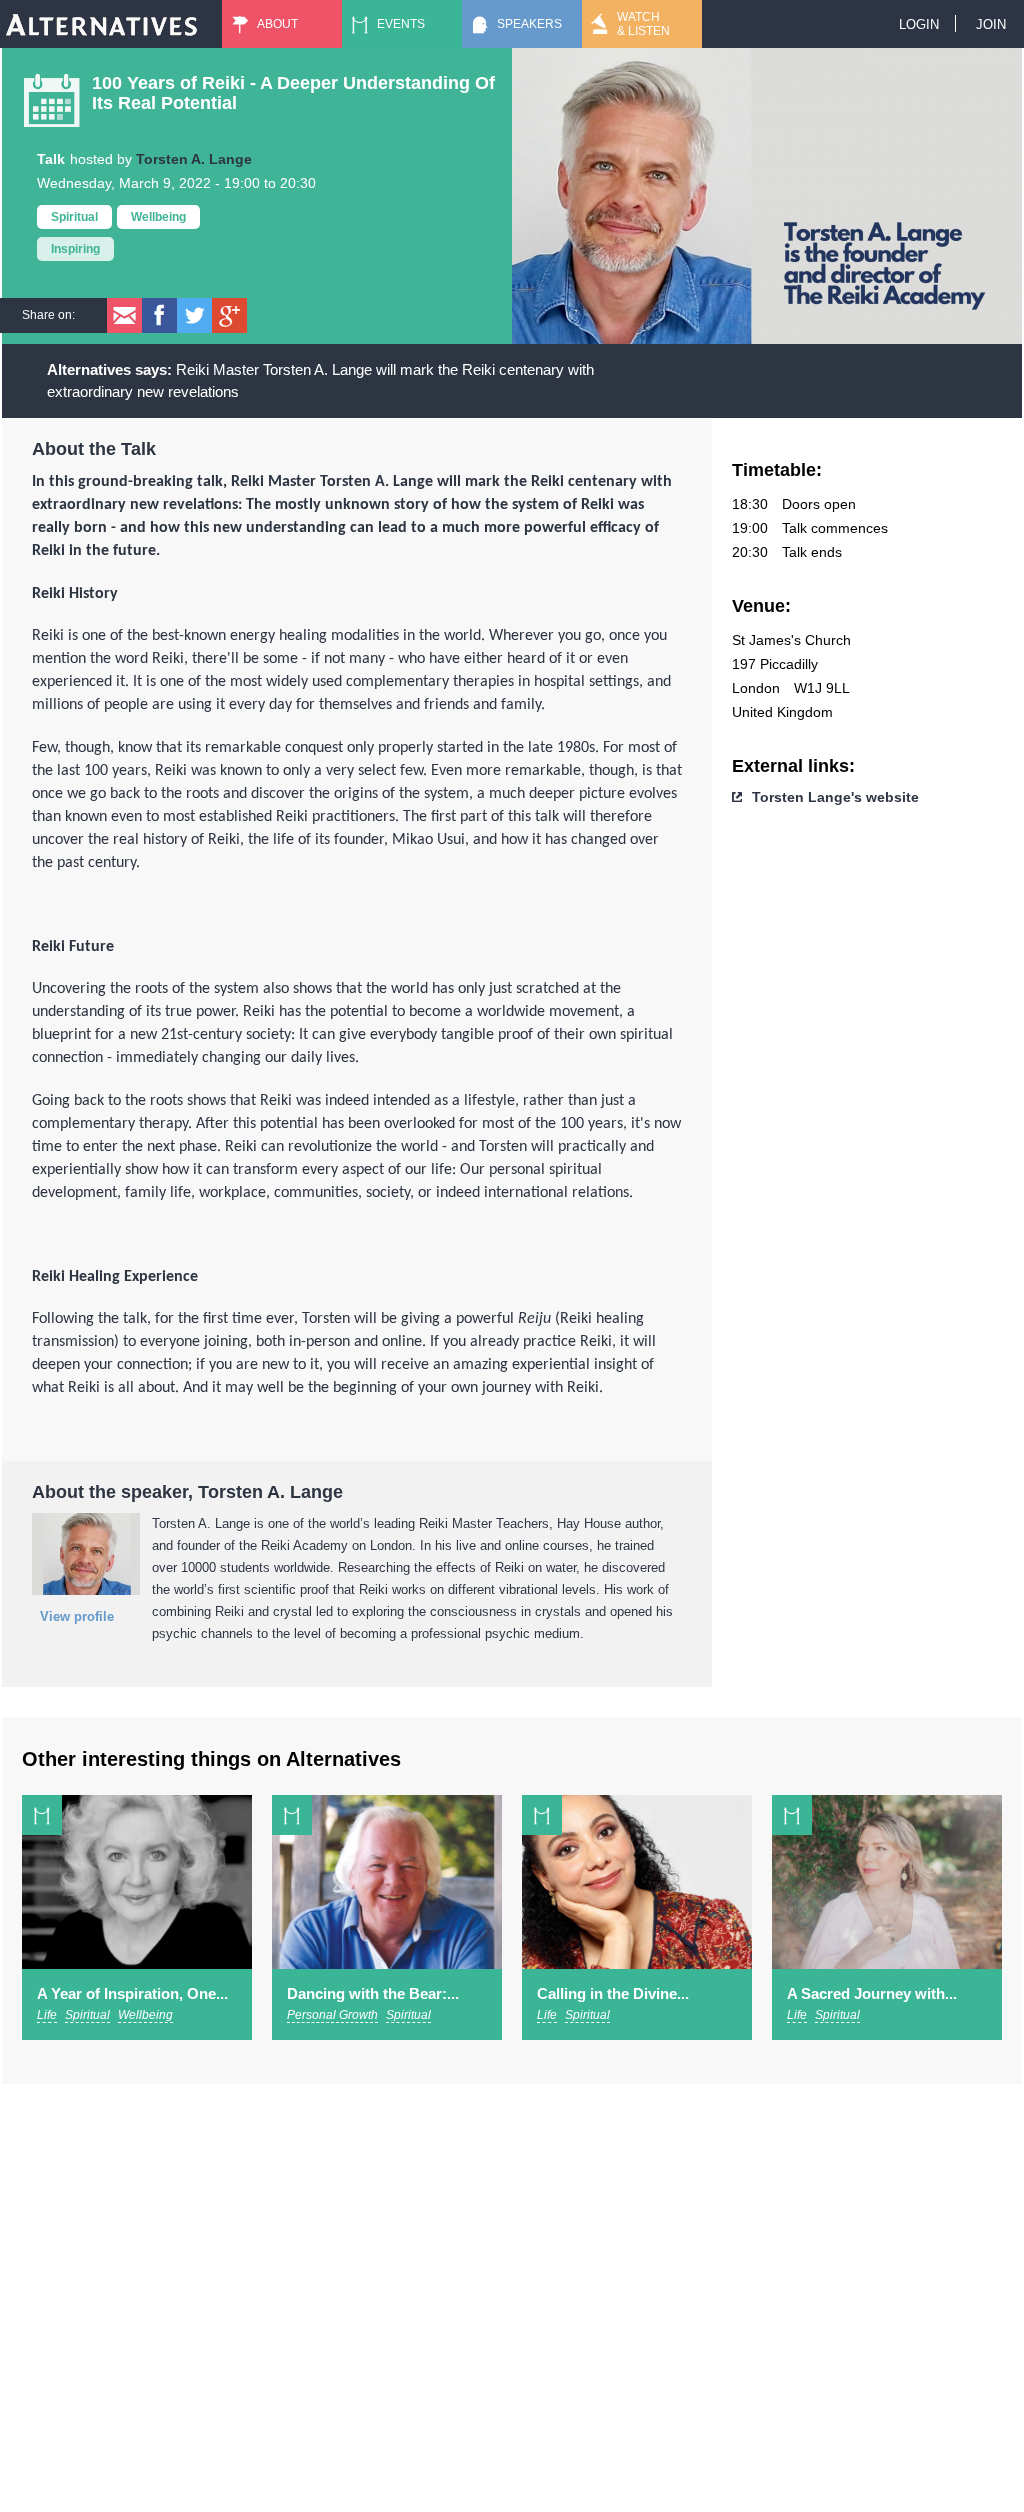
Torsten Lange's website (835, 797)
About (277, 24)
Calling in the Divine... (613, 1993)
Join (991, 24)
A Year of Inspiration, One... (132, 1993)
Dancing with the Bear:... (373, 1993)
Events (401, 24)
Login (919, 24)
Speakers (529, 24)
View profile (77, 1616)
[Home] (102, 24)
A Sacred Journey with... (872, 1993)
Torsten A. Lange (194, 159)
